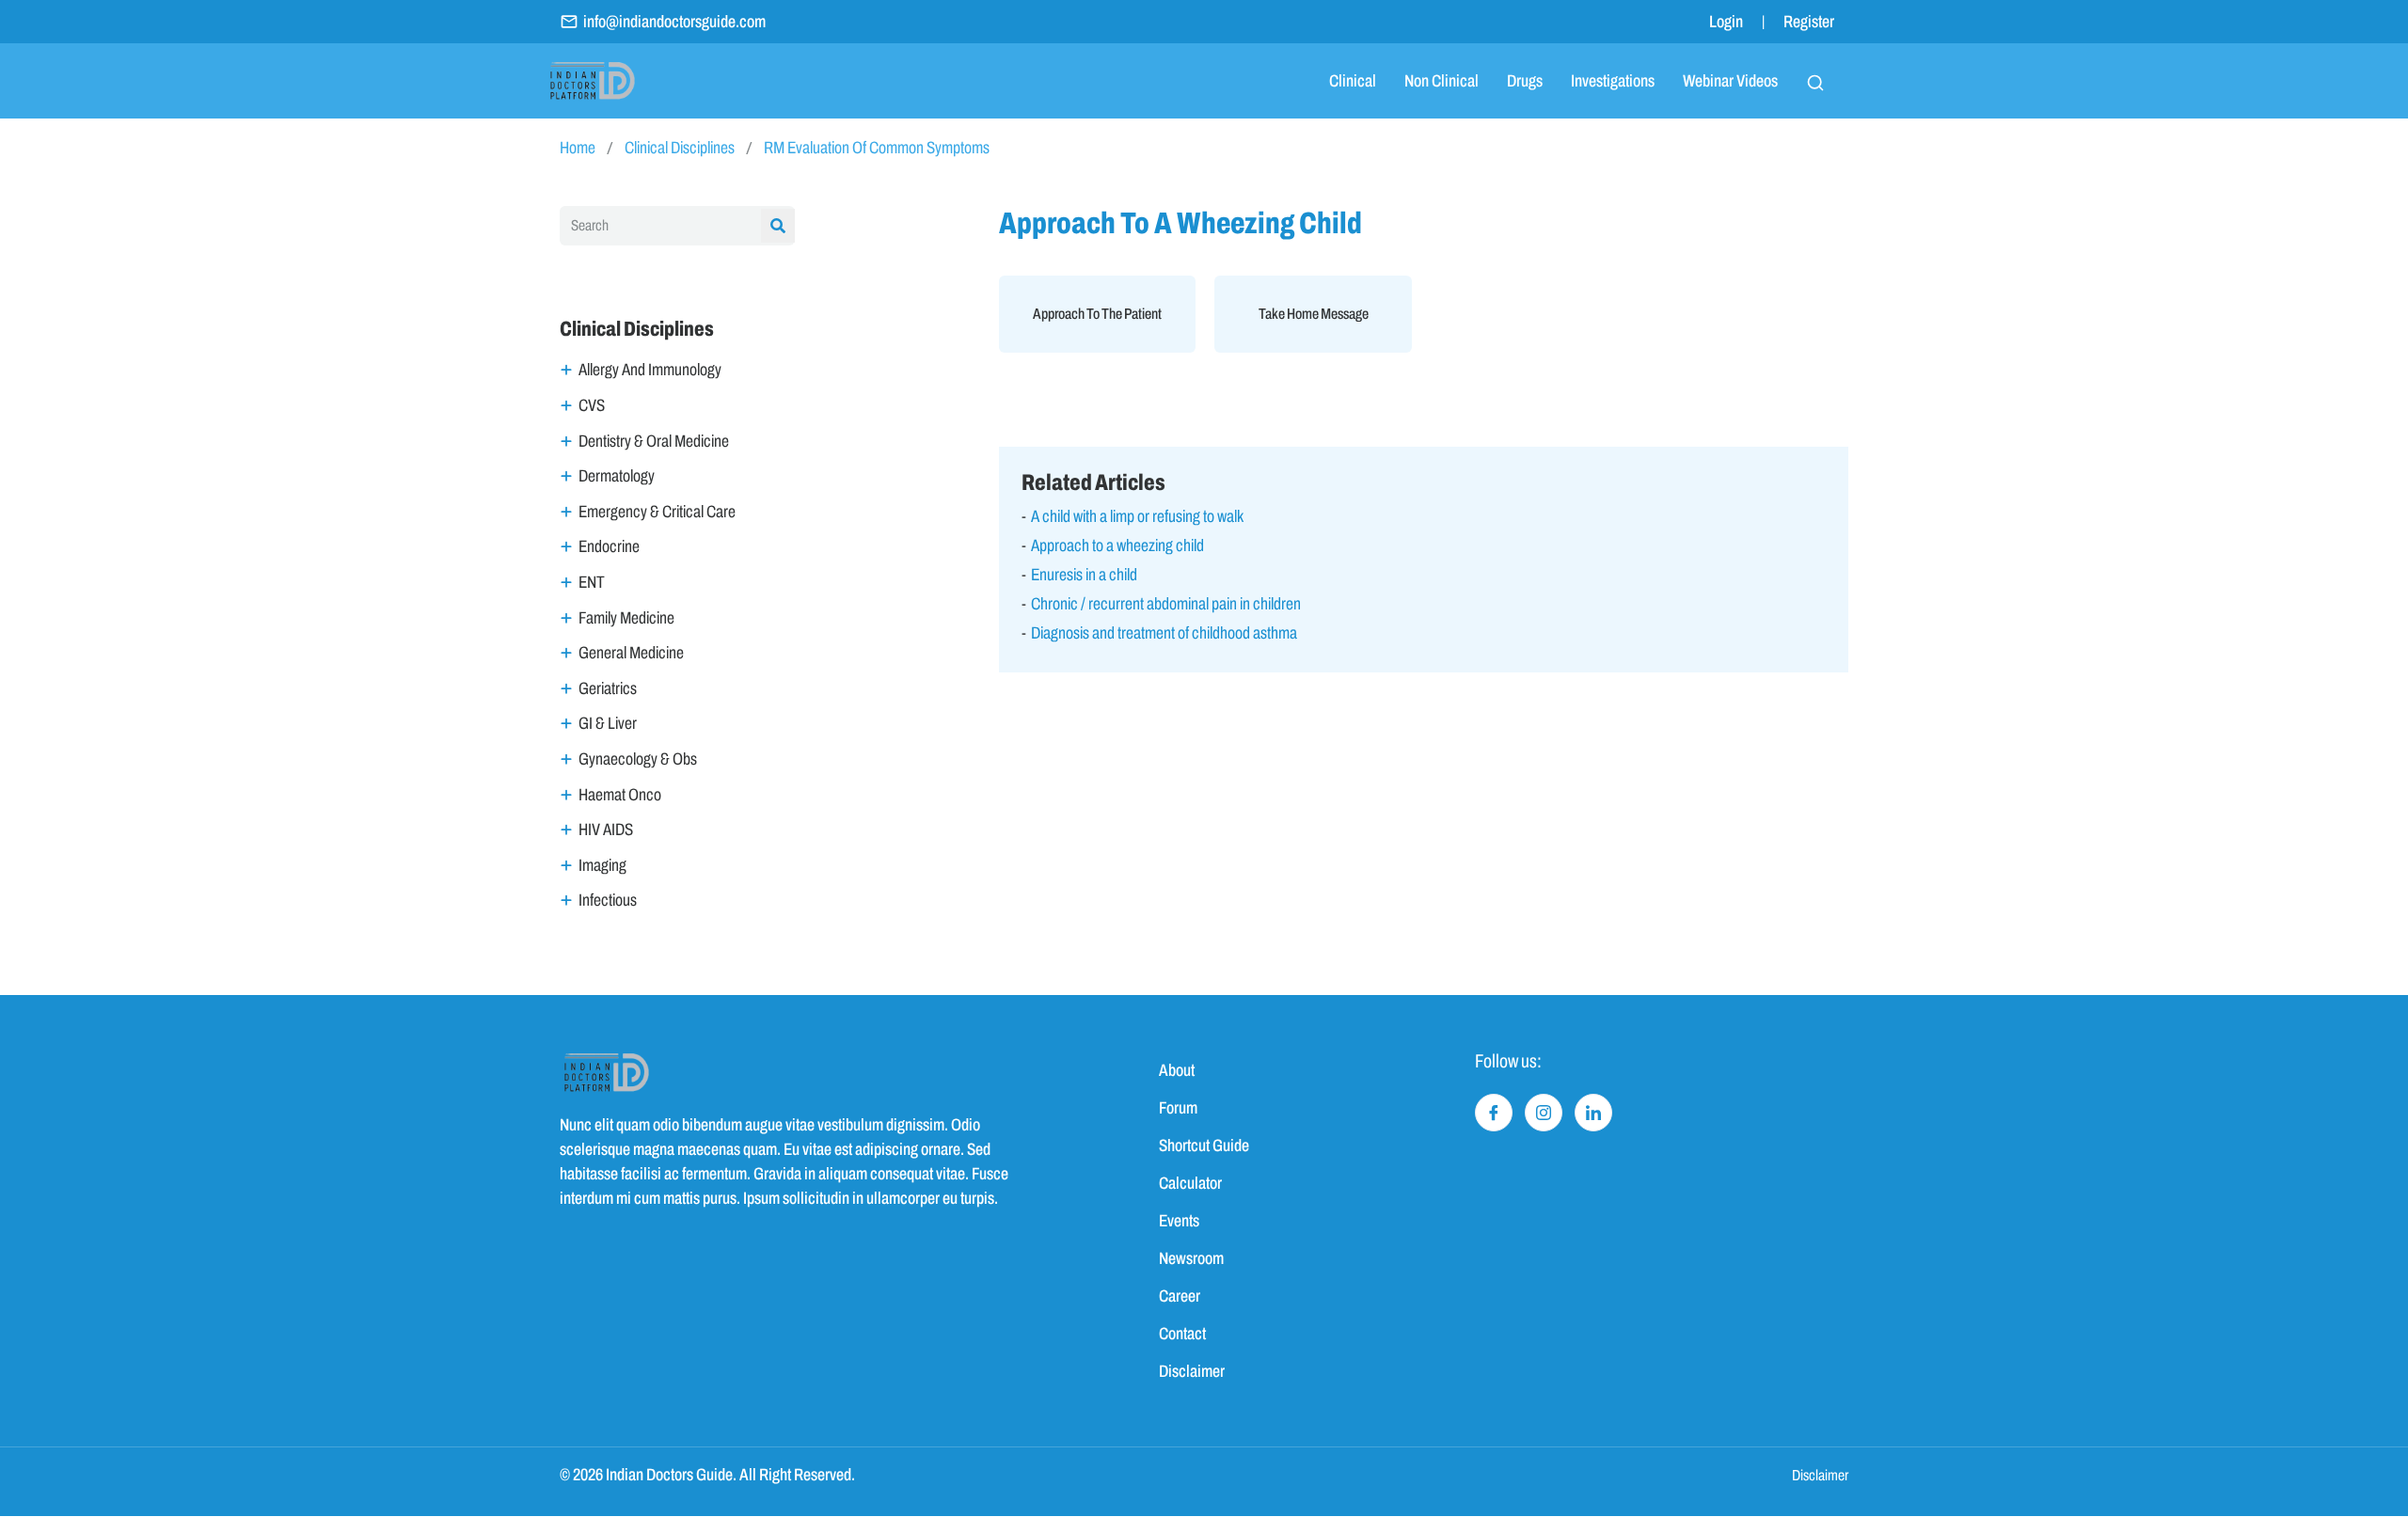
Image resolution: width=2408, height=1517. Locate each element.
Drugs (1525, 81)
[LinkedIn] (1593, 1113)
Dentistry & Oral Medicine (654, 441)
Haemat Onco (620, 795)
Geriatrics (608, 688)
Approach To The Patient (1097, 314)
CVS (592, 405)
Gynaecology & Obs (638, 759)
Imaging (602, 865)
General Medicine (631, 653)
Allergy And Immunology (650, 370)
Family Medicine (626, 618)
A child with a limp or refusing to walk (1137, 516)
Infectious (608, 900)
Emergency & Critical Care (657, 512)
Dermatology (617, 476)
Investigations (1613, 81)
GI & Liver (608, 723)
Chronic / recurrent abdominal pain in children (1166, 604)
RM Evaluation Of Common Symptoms (877, 148)
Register (1809, 22)
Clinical (1353, 81)
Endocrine (609, 546)
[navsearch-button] (1815, 81)
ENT (592, 582)
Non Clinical (1442, 81)
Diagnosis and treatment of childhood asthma (1164, 633)
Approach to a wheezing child (1117, 545)
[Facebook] (1494, 1113)
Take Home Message (1314, 314)
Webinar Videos (1730, 81)
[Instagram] (1544, 1113)
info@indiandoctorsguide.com (674, 22)
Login (1726, 22)
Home (578, 148)
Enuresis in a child (1084, 575)
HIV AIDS (606, 830)
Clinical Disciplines (680, 148)
